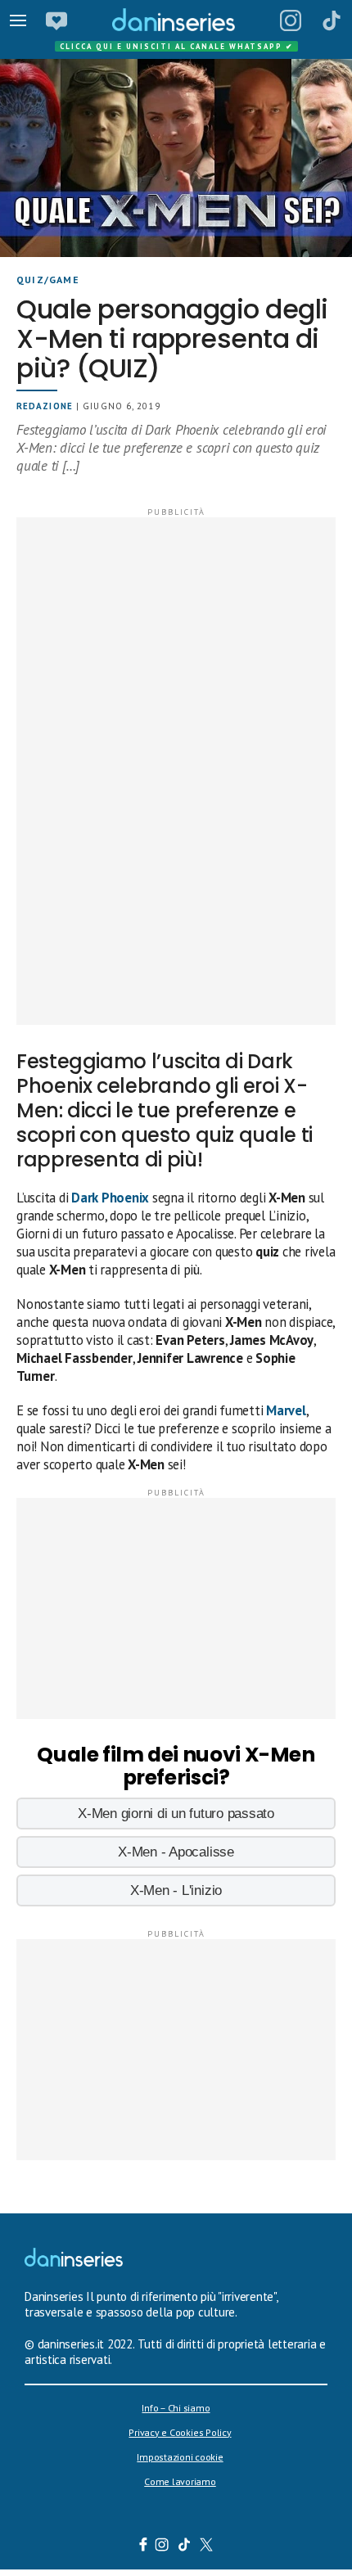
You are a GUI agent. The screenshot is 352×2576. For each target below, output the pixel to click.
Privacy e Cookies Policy (180, 2432)
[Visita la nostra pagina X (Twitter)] (207, 2547)
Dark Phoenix (110, 1198)
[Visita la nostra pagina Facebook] (143, 2547)
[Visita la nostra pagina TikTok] (185, 2547)
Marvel (286, 1410)
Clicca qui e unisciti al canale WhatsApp (177, 46)
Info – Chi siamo (176, 2408)
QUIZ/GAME (48, 280)
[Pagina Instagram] (291, 20)
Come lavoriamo (180, 2481)
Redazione (45, 406)
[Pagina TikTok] (332, 20)
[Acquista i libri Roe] (56, 20)
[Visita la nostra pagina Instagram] (162, 2547)
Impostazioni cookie (180, 2457)
